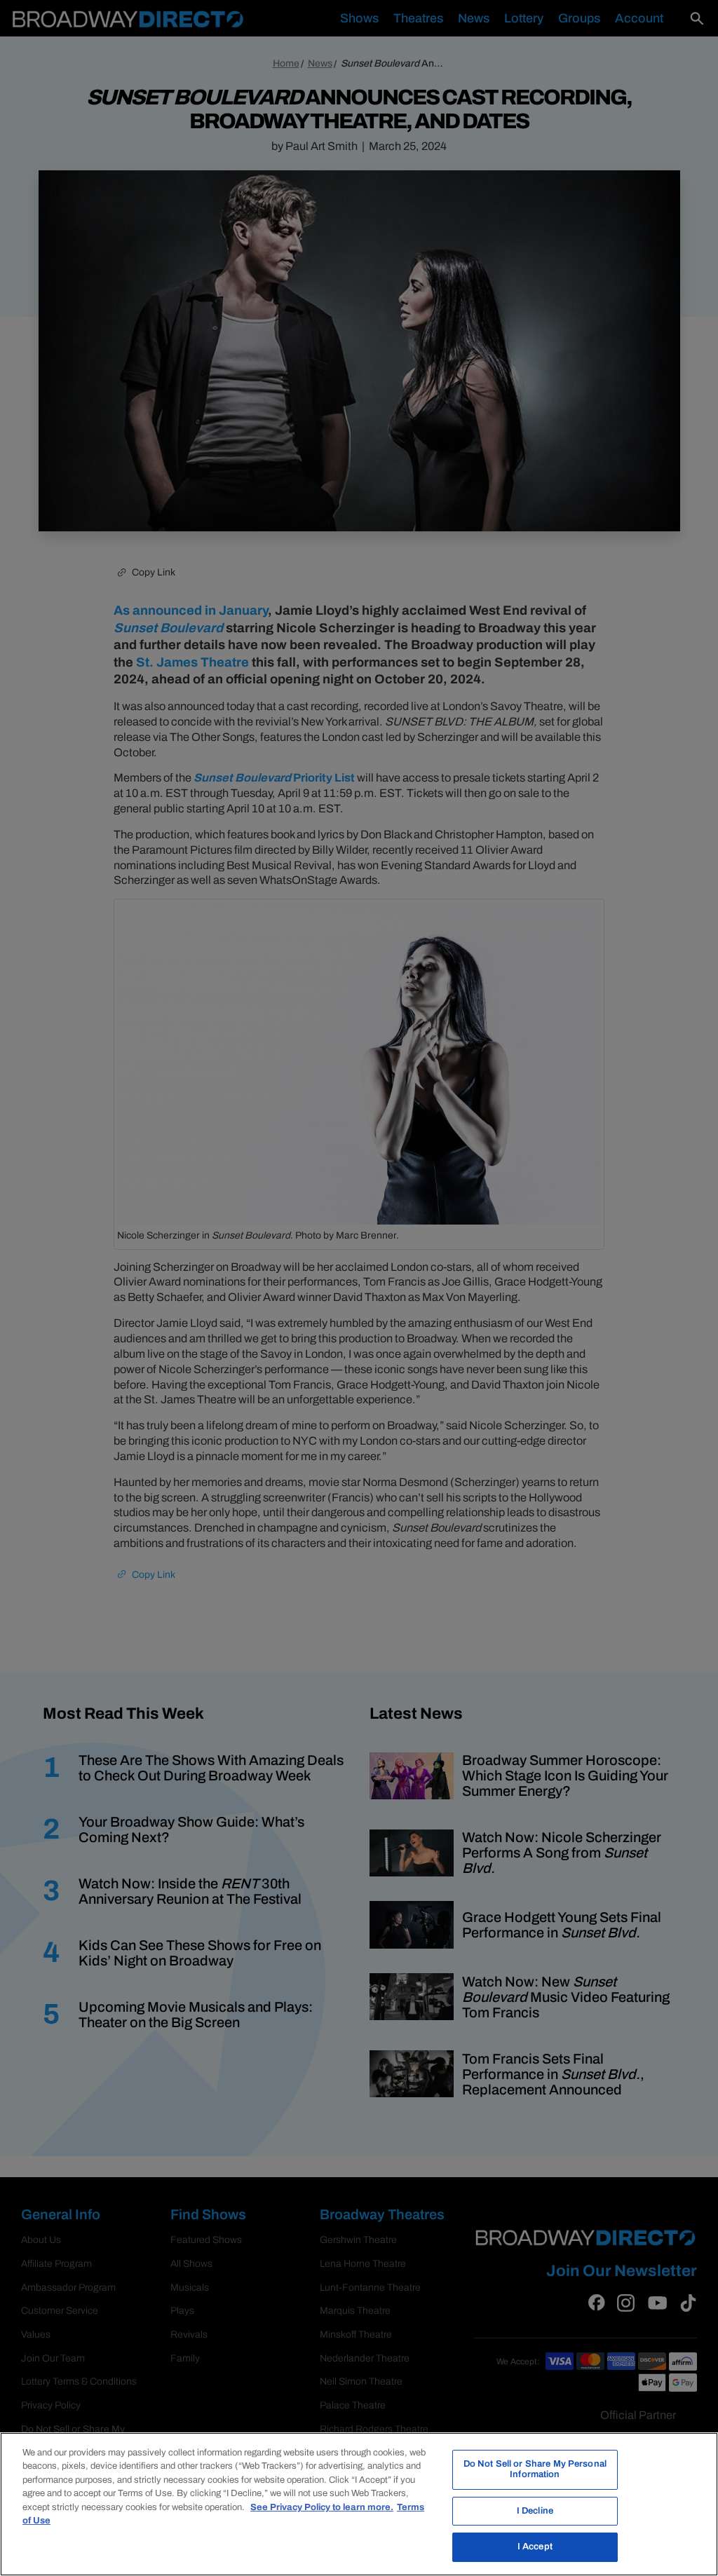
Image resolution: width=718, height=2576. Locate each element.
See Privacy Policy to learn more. (322, 2507)
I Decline (535, 2511)
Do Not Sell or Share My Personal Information (535, 2469)
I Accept (535, 2547)
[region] (359, 2504)
